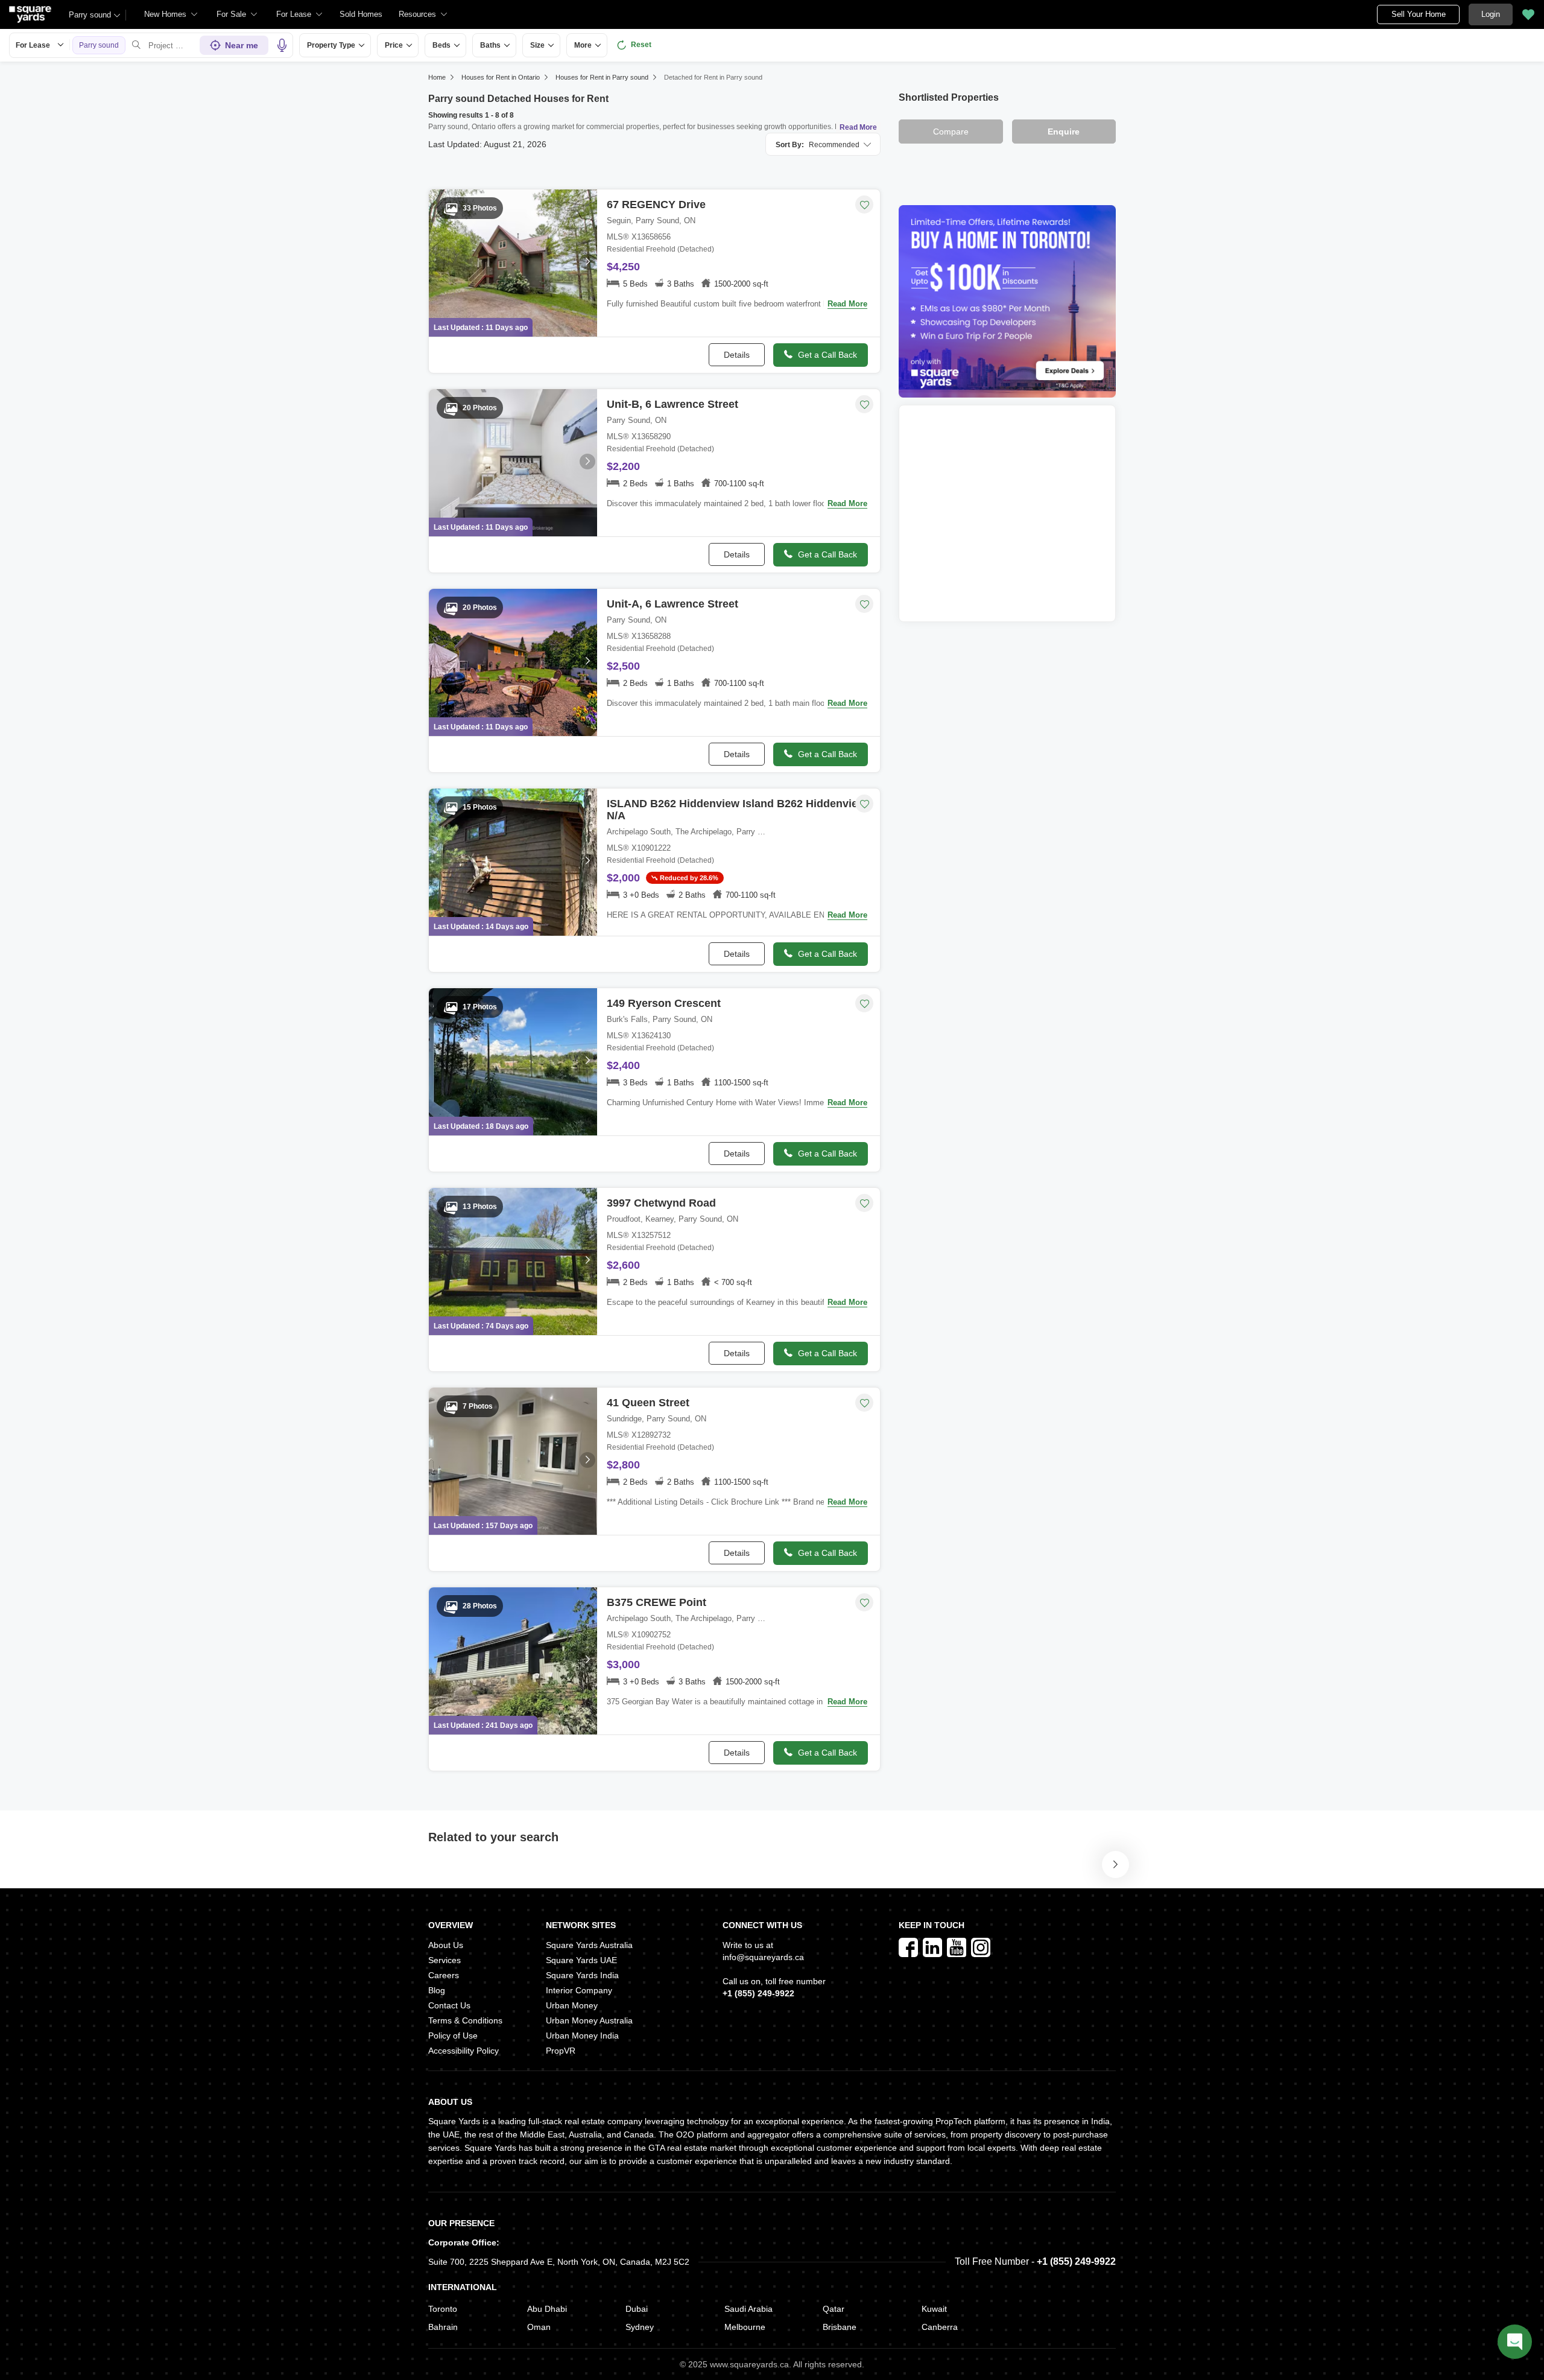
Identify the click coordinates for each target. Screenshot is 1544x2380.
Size (537, 45)
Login (1491, 14)
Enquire (1064, 132)
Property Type (331, 45)
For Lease (33, 45)
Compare (951, 132)
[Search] (136, 45)
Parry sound (90, 15)
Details (737, 355)
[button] (361, 14)
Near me (242, 45)
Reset (641, 45)
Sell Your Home (1419, 14)
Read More (858, 127)
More (583, 45)
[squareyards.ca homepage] (30, 14)
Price (394, 45)
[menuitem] (171, 14)
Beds (441, 45)
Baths (490, 45)
